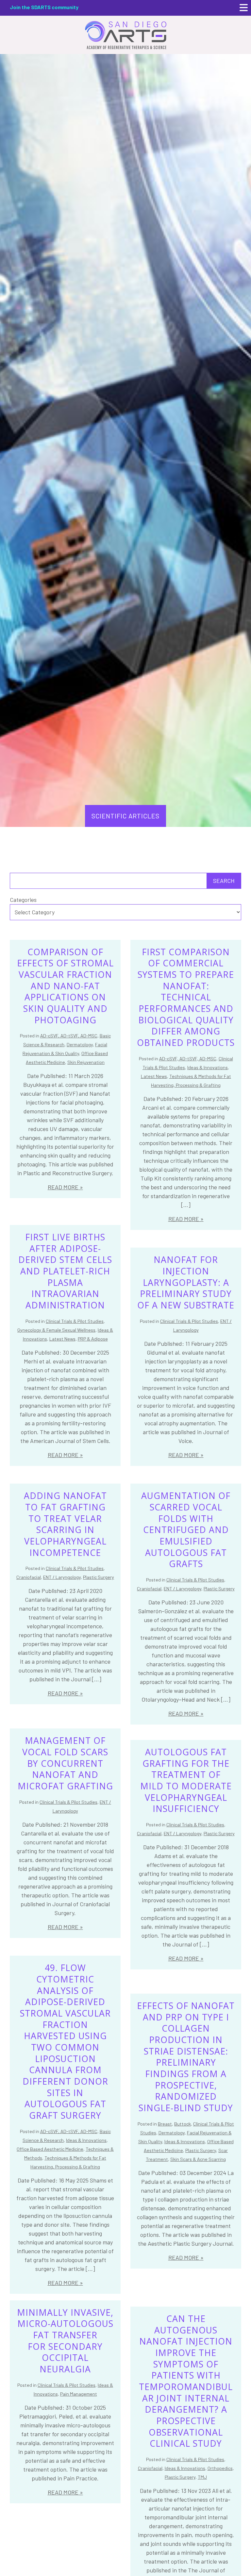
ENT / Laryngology (62, 1577)
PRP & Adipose (93, 1339)
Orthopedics (220, 2468)
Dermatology (80, 1044)
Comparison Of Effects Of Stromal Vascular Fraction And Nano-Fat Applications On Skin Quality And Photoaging (65, 986)
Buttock (183, 2124)
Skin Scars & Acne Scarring (198, 2159)
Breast (165, 2124)
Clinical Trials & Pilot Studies (75, 1321)
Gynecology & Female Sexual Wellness (56, 1330)
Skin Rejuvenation (86, 1062)
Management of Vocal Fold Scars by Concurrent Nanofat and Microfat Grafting (65, 1763)
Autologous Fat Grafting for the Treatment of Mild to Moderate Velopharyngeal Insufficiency (186, 1780)
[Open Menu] (244, 8)
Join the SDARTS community (44, 7)
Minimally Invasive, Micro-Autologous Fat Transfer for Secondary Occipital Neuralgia (65, 2341)
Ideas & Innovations (208, 1067)
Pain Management (79, 2394)
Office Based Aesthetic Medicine (50, 2149)
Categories (23, 900)
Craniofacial (29, 1577)
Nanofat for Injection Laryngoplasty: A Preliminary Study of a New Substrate (186, 1282)
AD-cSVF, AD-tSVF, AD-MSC (69, 1036)
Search (224, 881)
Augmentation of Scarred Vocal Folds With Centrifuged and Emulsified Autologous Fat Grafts (186, 1530)
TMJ (202, 2477)
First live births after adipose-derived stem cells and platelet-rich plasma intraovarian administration (65, 1271)
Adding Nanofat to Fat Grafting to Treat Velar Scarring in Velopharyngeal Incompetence (65, 1524)
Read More (63, 1187)
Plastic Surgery (99, 1577)
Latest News (154, 1076)
